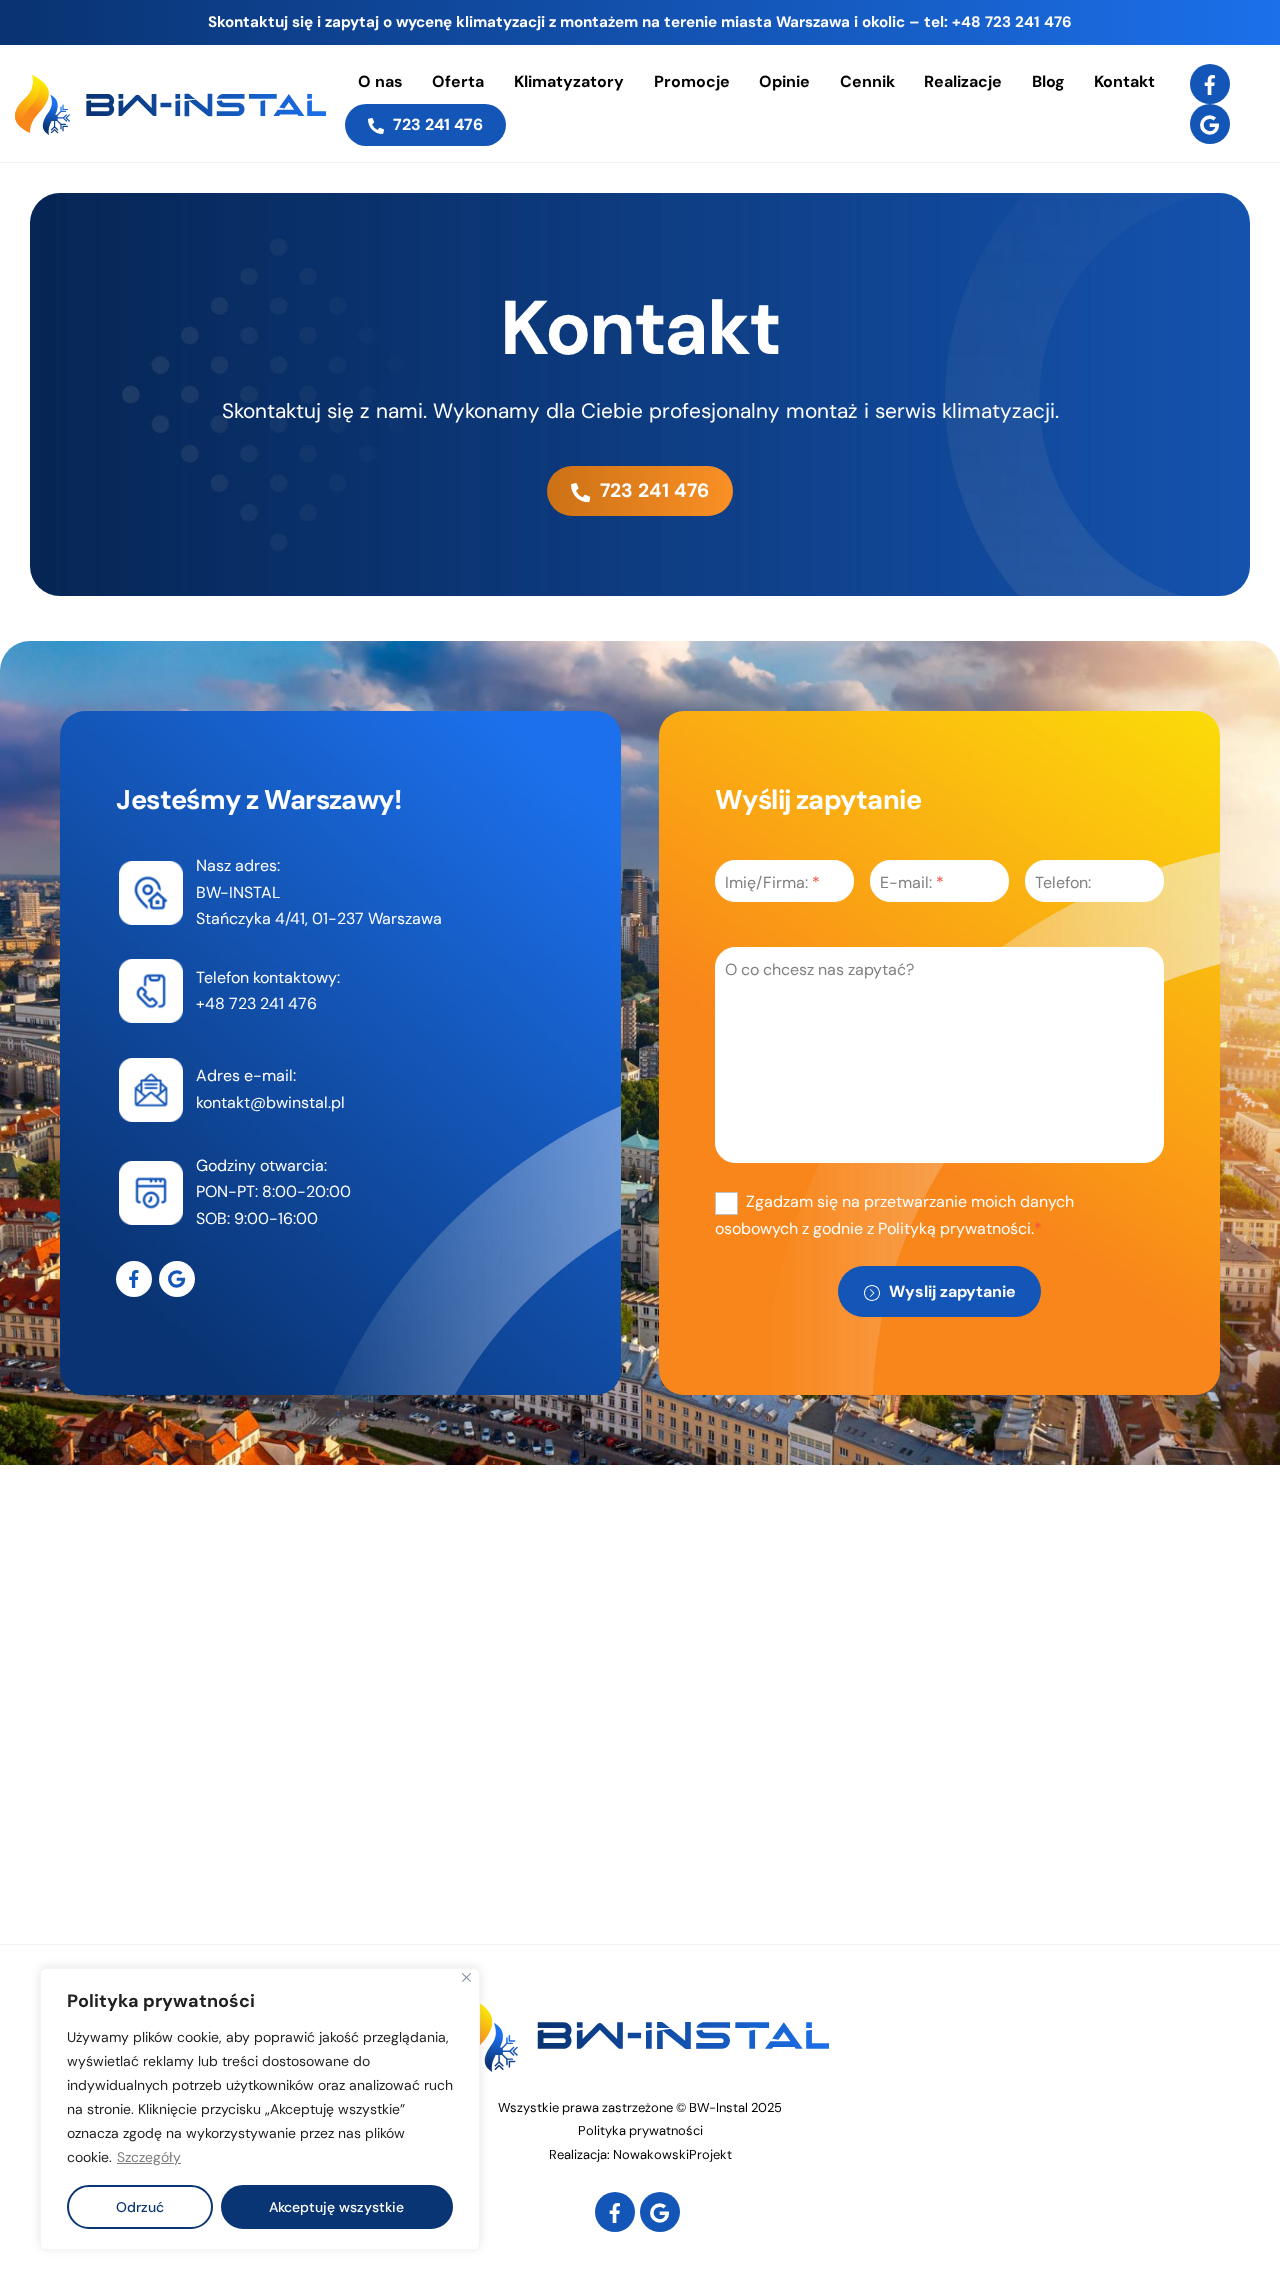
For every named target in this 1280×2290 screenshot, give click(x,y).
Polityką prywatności (954, 1228)
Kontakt (1124, 81)
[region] (260, 2109)
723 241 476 (436, 124)
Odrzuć (140, 2207)
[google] (1210, 122)
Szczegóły (149, 2157)
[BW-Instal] (170, 125)
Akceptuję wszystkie (336, 2207)
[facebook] (1210, 82)
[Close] (466, 1977)
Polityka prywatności (640, 2130)
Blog (1048, 81)
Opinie (784, 81)
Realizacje (963, 81)
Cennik (867, 81)
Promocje (692, 81)
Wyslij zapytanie (950, 1291)
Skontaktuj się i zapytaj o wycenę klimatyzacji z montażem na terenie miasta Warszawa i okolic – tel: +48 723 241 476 (640, 22)
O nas (380, 81)
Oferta (458, 81)
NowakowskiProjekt (672, 2154)
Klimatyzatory (569, 81)
